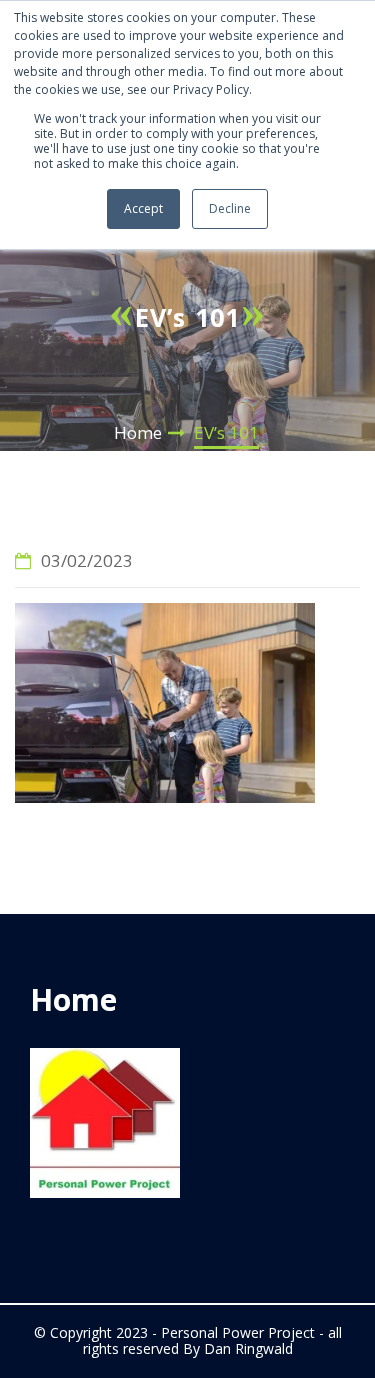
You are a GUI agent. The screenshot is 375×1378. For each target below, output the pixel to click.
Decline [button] (230, 208)
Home (138, 432)
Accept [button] (143, 208)
